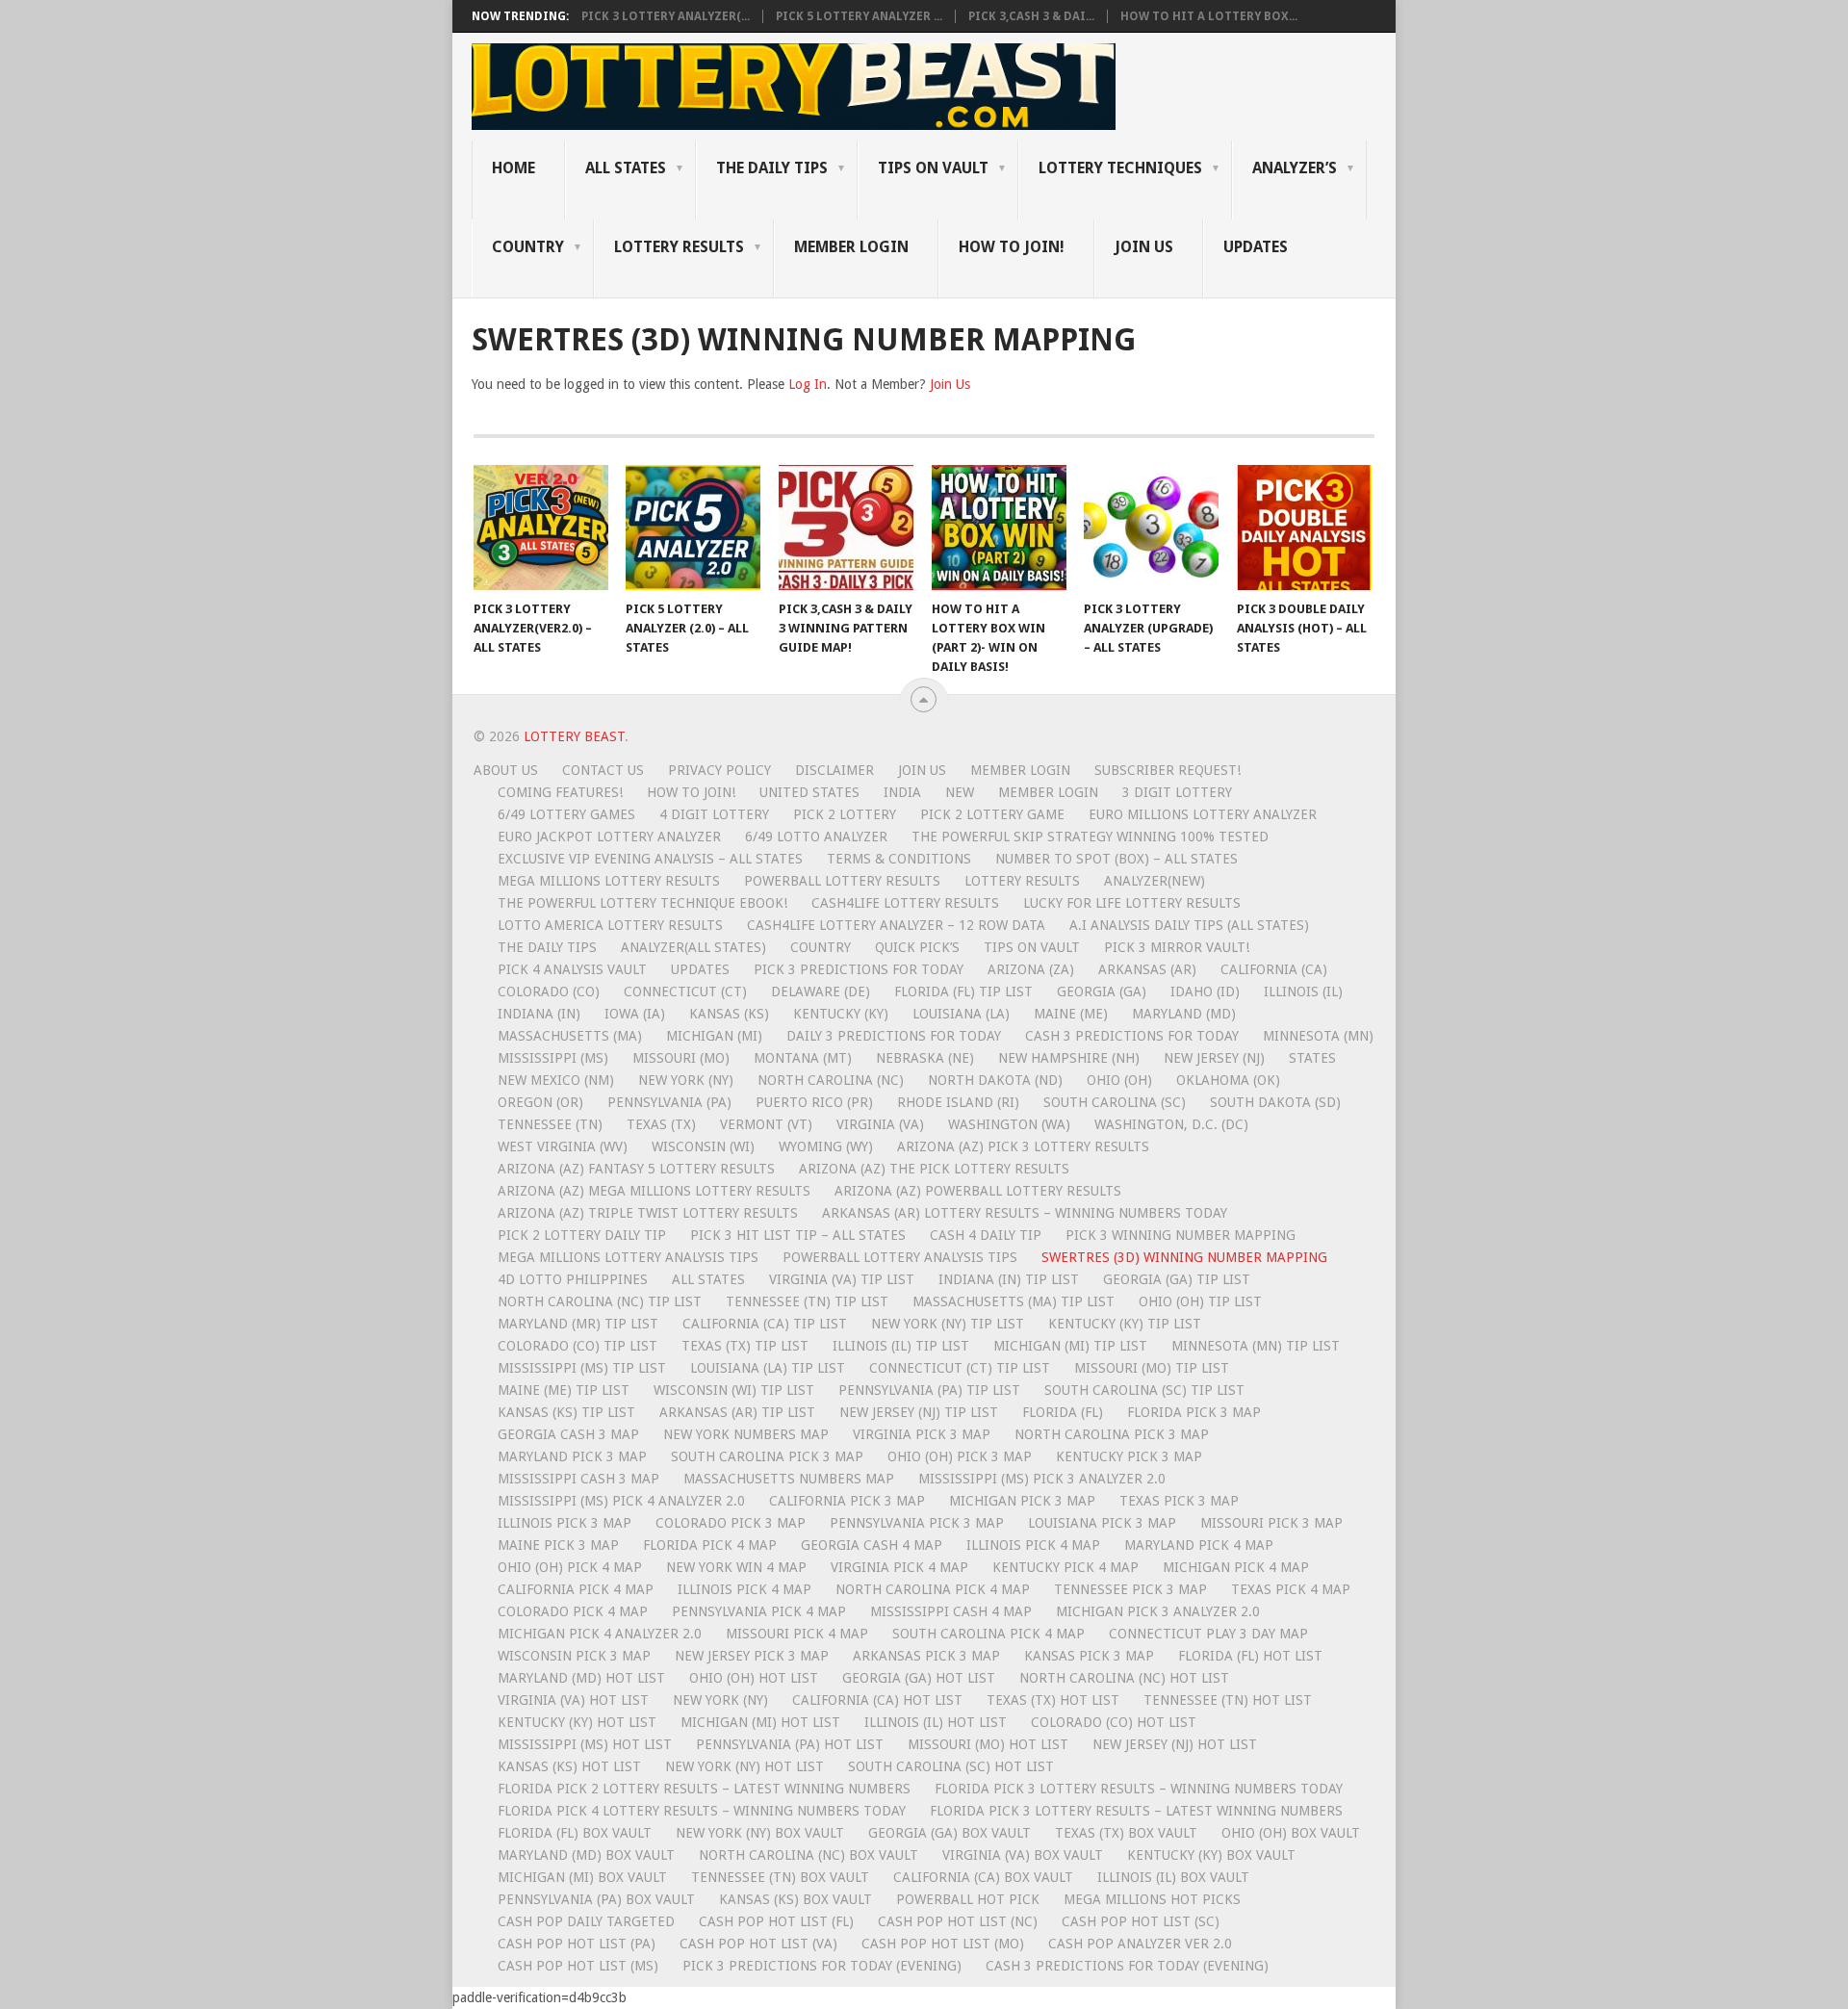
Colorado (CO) (549, 992)
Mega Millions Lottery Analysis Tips (628, 1257)
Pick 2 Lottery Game (992, 814)
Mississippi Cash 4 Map (951, 1611)
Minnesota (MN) (1318, 1036)
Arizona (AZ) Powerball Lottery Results (978, 1191)
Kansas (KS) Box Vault (796, 1899)
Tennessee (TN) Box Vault (780, 1877)
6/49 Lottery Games (566, 814)
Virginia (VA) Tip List (842, 1279)
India (902, 792)
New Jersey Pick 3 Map (752, 1656)
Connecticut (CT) (685, 992)
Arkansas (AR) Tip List (737, 1412)
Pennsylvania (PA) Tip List (929, 1390)
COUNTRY (528, 247)
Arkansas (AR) (1147, 969)
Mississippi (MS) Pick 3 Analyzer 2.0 (1042, 1479)
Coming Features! (560, 792)
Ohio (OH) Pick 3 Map (960, 1456)
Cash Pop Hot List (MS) (578, 1966)
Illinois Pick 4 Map (1033, 1545)
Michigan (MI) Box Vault (582, 1877)
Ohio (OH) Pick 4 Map (570, 1567)
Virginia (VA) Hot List (573, 1700)
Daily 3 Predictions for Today (894, 1036)
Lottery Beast (574, 736)
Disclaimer (834, 770)
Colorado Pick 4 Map (573, 1611)
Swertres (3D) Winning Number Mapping (1184, 1257)
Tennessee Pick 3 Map (1130, 1589)
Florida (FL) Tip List (963, 992)
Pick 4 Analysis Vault (572, 969)
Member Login (1020, 770)
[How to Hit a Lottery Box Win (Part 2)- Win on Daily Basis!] (999, 528)
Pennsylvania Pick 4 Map (759, 1611)
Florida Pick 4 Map (710, 1545)
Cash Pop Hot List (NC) (958, 1921)
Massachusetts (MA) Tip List (1014, 1301)
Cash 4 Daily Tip (986, 1235)
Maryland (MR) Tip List (578, 1324)
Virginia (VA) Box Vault (1023, 1855)
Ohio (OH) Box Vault (1291, 1833)
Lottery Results (1022, 881)
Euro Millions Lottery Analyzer (1203, 814)
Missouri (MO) (681, 1058)
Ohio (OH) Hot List (754, 1678)
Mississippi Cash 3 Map (578, 1479)
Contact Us (603, 770)
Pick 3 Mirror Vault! (1177, 947)
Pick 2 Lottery (845, 814)
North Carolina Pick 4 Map (933, 1589)
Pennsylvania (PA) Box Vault (596, 1899)
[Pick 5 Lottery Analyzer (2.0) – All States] (693, 528)
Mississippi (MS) (553, 1058)
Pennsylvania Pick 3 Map (917, 1523)
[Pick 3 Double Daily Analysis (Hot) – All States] (1304, 528)
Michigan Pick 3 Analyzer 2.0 (1158, 1611)
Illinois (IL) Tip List (901, 1346)
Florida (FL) (1063, 1412)
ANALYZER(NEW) (1155, 881)
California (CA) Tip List (765, 1324)
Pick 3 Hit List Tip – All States (798, 1235)
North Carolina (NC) (831, 1080)
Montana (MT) (803, 1058)
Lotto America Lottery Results (610, 925)
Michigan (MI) (714, 1036)
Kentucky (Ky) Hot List (577, 1722)
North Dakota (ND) (995, 1080)
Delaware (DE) (821, 992)
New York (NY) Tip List (948, 1324)
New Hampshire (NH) (1069, 1058)
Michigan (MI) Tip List (1070, 1346)
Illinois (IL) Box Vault (1173, 1877)
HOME (513, 168)
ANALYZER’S (1295, 168)
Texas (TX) (661, 1124)
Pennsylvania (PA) (669, 1102)
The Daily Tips (547, 947)
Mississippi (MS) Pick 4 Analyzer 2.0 (621, 1501)
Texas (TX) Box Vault (1126, 1833)
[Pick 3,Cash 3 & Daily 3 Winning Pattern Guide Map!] (846, 528)
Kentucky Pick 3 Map (1129, 1456)
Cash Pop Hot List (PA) (577, 1944)
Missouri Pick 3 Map (1271, 1523)
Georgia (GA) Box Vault (950, 1833)
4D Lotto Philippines (573, 1279)
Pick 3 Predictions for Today (859, 969)
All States (626, 168)
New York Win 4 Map (736, 1567)
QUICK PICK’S (917, 947)
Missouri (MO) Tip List (1152, 1368)
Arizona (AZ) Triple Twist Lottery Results (648, 1213)
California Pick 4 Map (576, 1589)
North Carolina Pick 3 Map (1112, 1434)
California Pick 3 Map (847, 1501)
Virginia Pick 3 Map (922, 1434)
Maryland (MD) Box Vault (586, 1855)
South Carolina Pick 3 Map (767, 1456)
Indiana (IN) (539, 1014)
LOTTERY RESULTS (679, 247)
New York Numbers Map (746, 1434)
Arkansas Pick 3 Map (926, 1656)
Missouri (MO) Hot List (988, 1744)
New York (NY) (686, 1080)
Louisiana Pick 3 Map (1102, 1523)
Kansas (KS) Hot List (569, 1766)
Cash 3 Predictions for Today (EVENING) (1127, 1966)
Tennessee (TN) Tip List (807, 1301)
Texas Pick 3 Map (1179, 1501)
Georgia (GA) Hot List (919, 1678)
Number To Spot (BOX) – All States (1116, 859)
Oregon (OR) (540, 1102)
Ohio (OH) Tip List (1200, 1301)
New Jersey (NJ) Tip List (919, 1412)
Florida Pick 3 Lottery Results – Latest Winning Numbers (1136, 1811)
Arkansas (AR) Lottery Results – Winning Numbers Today (1025, 1213)
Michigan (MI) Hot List (760, 1722)
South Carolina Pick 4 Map (988, 1634)
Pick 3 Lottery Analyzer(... (666, 16)
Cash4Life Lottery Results (905, 903)
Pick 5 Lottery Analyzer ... (859, 16)
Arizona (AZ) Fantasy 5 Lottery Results (636, 1169)
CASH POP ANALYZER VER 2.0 (1140, 1944)
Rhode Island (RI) (958, 1102)
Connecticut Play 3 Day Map (1208, 1634)
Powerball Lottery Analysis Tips (900, 1257)
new (960, 792)
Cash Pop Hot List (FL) (776, 1921)
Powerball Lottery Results (842, 881)
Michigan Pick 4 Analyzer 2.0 (600, 1634)
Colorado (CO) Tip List (577, 1346)
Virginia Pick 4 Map (899, 1567)
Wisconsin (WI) (703, 1146)
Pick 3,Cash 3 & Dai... (1031, 16)
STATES (1312, 1058)
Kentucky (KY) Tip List (1125, 1324)
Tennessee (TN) (550, 1124)
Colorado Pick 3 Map (731, 1523)
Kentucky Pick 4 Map (1065, 1567)
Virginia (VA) (880, 1124)
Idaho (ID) (1205, 992)
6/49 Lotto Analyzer (816, 837)
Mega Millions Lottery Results (609, 881)
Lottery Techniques (1120, 168)
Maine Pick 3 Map (558, 1545)
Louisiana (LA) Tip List (768, 1368)
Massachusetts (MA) (570, 1036)
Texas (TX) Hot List (1053, 1700)
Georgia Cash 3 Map (568, 1434)
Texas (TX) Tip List (745, 1346)
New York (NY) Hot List (744, 1766)
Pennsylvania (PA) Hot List (790, 1744)
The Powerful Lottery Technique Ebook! (642, 903)
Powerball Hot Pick (968, 1899)
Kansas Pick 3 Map (1089, 1656)
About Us (506, 770)
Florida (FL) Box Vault (575, 1833)
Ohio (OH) (1119, 1080)
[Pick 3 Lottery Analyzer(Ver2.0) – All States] (541, 528)
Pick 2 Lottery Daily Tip (582, 1235)
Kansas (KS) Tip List (566, 1412)
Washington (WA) (1009, 1124)
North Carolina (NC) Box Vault (808, 1855)
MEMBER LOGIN (851, 247)
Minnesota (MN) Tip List (1256, 1346)
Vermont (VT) (766, 1124)
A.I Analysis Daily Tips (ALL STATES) (1189, 925)
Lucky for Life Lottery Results (1132, 903)
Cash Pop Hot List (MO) (943, 1944)
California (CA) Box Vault (983, 1877)
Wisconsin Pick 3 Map (574, 1656)
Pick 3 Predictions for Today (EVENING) (822, 1966)
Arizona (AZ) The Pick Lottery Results (934, 1169)
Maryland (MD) (1184, 1014)
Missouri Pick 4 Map (797, 1634)
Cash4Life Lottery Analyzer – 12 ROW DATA (896, 925)
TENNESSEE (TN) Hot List (1228, 1700)
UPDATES (1256, 247)
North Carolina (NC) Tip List (600, 1301)
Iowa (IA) (635, 1014)
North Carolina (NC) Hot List (1124, 1678)
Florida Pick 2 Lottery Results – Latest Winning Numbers (704, 1789)
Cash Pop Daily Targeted (586, 1921)
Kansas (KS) (729, 1014)
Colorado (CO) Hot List (1114, 1722)
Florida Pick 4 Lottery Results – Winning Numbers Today (702, 1811)
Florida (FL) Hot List (1250, 1656)
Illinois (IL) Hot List (936, 1722)
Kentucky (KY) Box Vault (1211, 1855)
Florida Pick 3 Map (1194, 1412)
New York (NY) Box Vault (760, 1833)
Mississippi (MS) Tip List (582, 1368)
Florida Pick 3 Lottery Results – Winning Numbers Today (1139, 1789)
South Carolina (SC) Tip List (1144, 1390)
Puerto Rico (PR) (814, 1102)
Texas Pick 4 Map (1291, 1589)
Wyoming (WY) (826, 1146)
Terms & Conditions (899, 859)
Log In (808, 384)
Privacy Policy (719, 770)
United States (809, 792)
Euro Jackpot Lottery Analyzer (609, 837)
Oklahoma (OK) (1228, 1080)
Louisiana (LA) (961, 1014)
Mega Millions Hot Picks (1152, 1899)
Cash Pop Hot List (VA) (758, 1944)
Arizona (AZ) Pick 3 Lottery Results (1023, 1146)
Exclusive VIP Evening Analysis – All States (650, 859)
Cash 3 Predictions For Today (1132, 1036)
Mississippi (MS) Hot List (585, 1744)
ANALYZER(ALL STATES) (693, 947)
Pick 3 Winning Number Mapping (1181, 1235)
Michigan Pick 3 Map (1022, 1501)
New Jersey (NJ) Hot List (1175, 1744)
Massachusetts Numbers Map (789, 1479)
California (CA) (1274, 969)
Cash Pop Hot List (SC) (1141, 1921)
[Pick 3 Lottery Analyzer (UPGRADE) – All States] (1151, 528)
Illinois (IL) (1303, 992)
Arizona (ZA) (1031, 969)
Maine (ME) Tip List (564, 1390)
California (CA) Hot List (877, 1700)
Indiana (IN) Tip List (1009, 1279)
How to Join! (1012, 247)
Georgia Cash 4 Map (872, 1545)
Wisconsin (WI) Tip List (734, 1390)
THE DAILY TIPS (772, 168)
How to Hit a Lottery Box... (1209, 16)
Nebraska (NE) (925, 1058)
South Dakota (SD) (1275, 1102)
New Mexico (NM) (556, 1080)
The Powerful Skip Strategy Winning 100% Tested (1090, 837)
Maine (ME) (1071, 1014)
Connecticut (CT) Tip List (960, 1368)
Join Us (1144, 247)
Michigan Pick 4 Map (1236, 1567)
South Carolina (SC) (1115, 1102)
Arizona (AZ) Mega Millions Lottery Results (654, 1191)
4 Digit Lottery (714, 814)
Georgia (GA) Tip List (1177, 1279)
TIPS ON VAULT (933, 168)
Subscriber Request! (1168, 770)
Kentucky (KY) (841, 1014)
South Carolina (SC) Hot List (951, 1766)
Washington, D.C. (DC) (1171, 1124)
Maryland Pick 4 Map (1199, 1545)
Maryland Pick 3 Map (572, 1456)
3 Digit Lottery (1177, 792)
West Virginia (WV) (563, 1146)
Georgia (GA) (1102, 992)
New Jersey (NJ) (1214, 1058)
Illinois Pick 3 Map (565, 1523)
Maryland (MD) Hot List (581, 1678)
